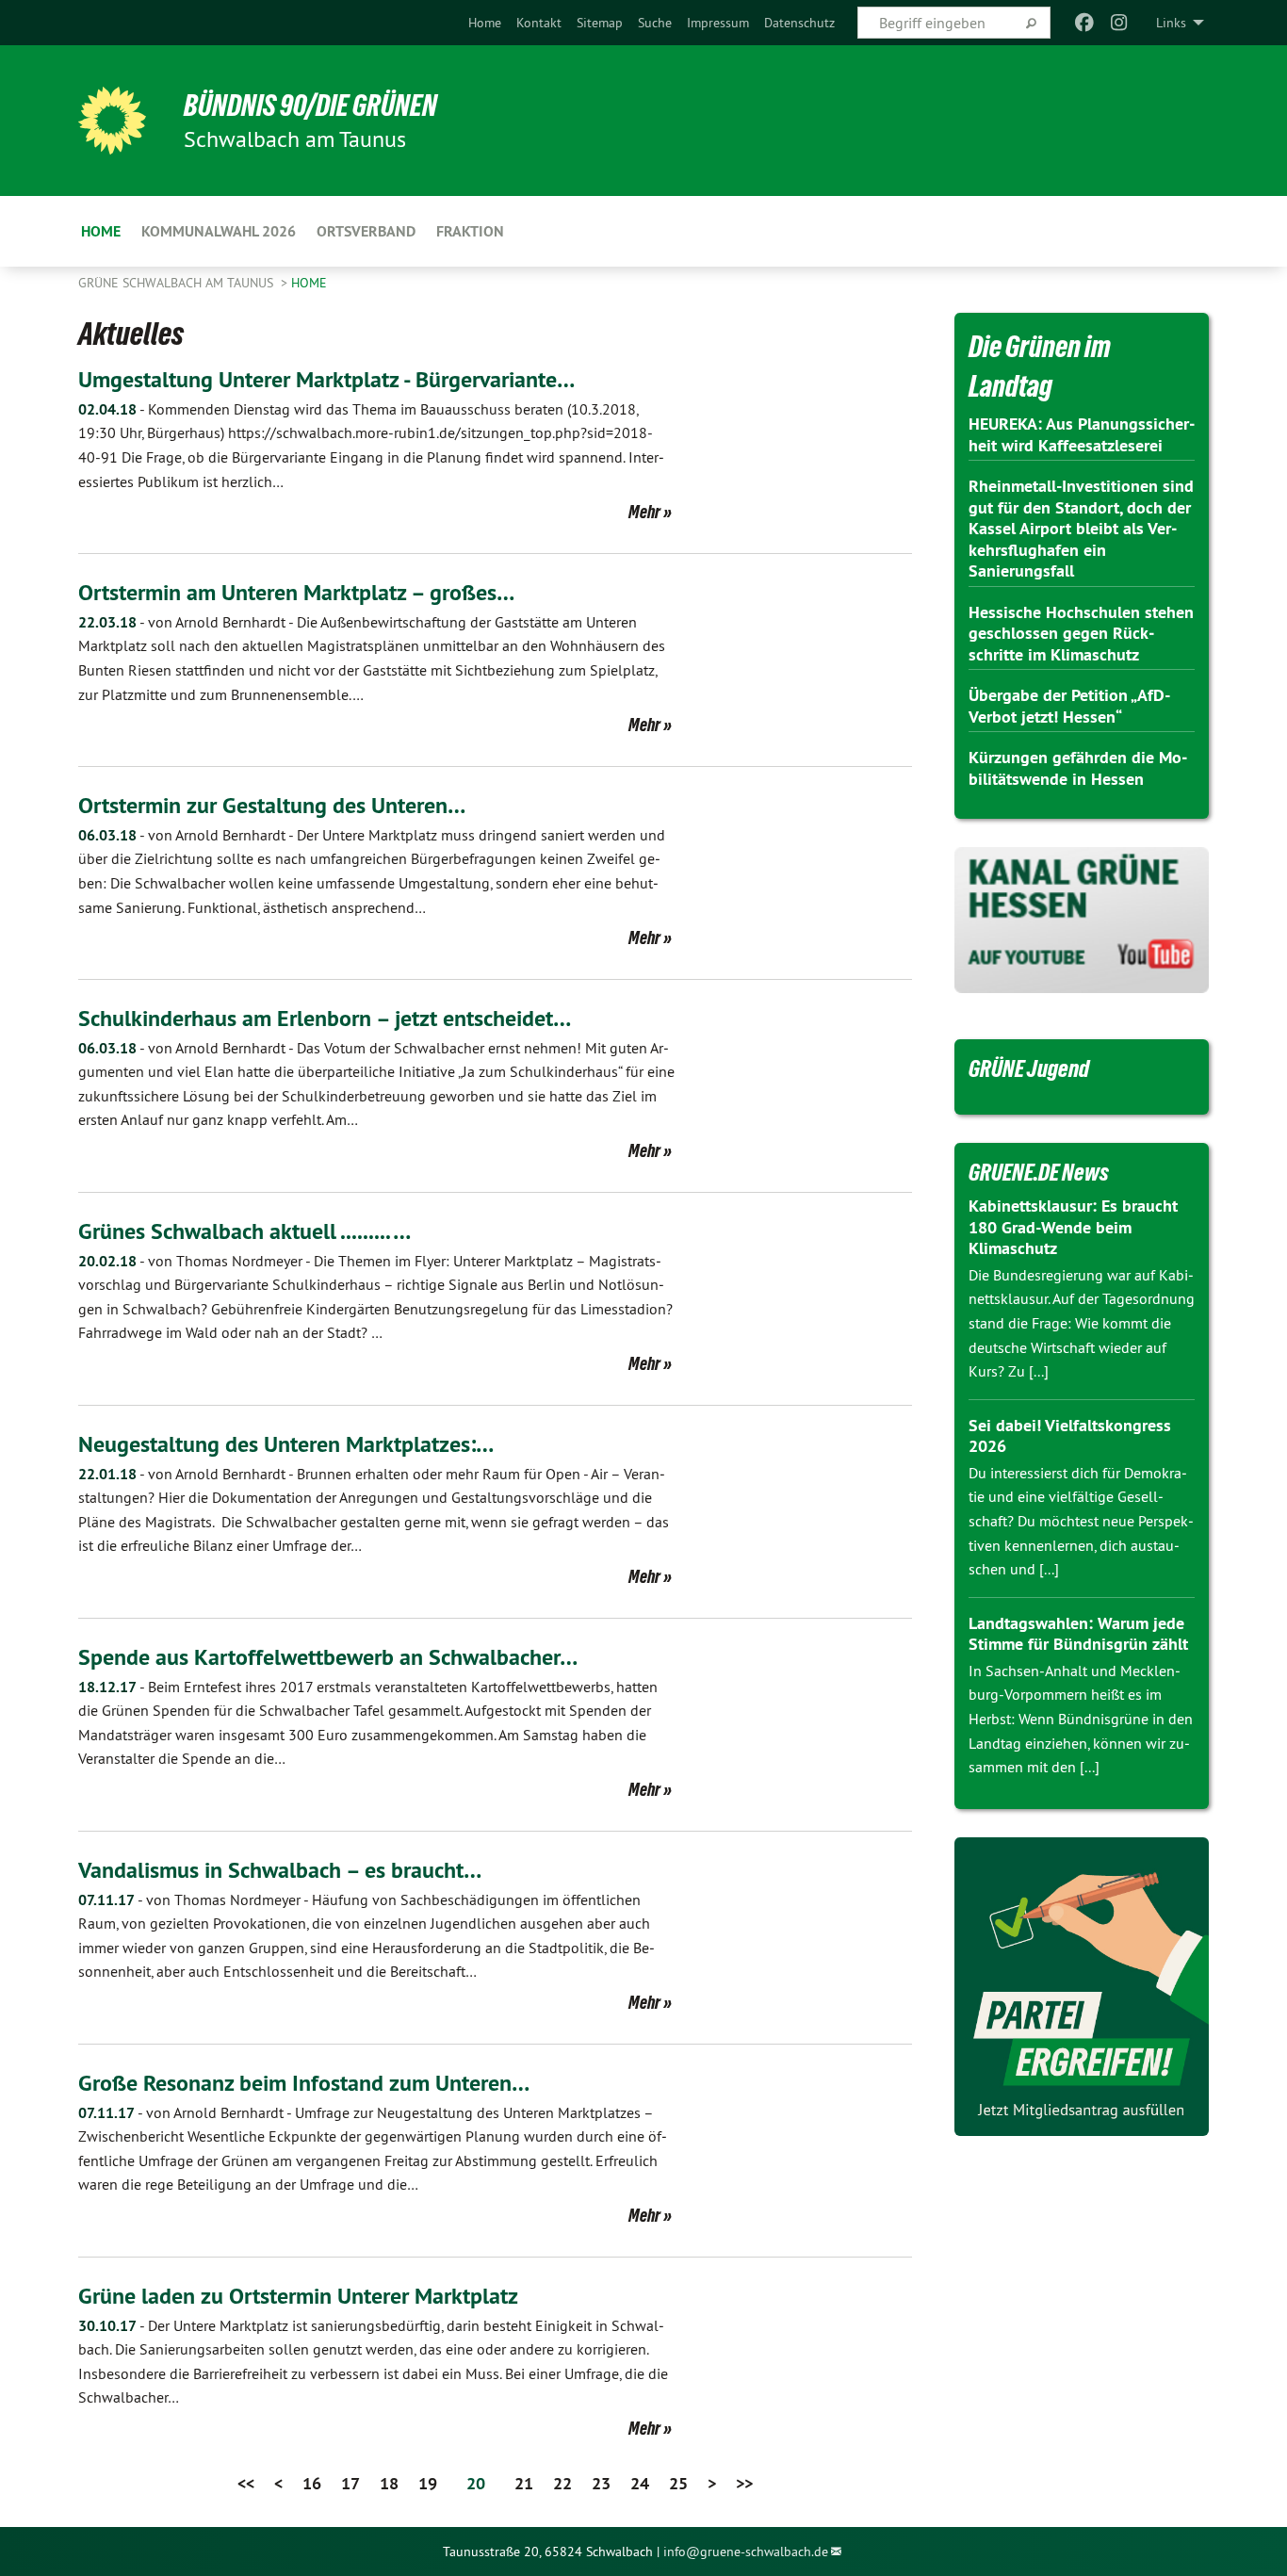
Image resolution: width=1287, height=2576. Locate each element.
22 (562, 2483)
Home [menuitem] (101, 231)
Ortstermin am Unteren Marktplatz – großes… (296, 592)
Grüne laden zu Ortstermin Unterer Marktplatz (298, 2296)
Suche (655, 23)
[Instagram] (1119, 23)
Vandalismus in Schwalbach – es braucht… (280, 1870)
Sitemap (600, 23)
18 (389, 2483)
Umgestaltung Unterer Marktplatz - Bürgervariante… (326, 379)
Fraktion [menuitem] (470, 231)
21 (524, 2483)
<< (246, 2483)
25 (678, 2483)
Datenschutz (799, 23)
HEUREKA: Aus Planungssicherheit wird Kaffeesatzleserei (1082, 434)
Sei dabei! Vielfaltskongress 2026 (1070, 1436)
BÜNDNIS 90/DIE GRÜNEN (310, 106)
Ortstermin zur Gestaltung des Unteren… (272, 805)
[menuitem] (485, 23)
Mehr (644, 512)
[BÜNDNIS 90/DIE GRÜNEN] (112, 121)
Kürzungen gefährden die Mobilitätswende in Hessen (1078, 768)
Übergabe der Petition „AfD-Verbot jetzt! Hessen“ (1069, 706)
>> (744, 2483)
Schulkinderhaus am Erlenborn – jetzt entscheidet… (325, 1018)
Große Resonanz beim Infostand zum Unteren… (304, 2083)
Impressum (718, 23)
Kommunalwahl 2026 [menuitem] (219, 231)
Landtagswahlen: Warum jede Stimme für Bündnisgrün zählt (1078, 1634)
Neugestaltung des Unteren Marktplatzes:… (286, 1444)
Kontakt (539, 23)
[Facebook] (1085, 23)
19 (428, 2483)
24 (640, 2483)
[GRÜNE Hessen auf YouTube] (1082, 920)
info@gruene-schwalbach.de (746, 2552)
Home (485, 23)
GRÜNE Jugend (1029, 1068)
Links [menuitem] (1171, 23)
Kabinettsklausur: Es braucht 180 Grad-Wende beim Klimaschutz (1073, 1227)
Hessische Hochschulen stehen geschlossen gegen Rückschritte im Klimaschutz (1081, 633)
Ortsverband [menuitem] (366, 231)
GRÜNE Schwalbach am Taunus (178, 283)
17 (350, 2483)
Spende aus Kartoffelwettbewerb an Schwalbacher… (328, 1657)
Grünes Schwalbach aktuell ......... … (244, 1231)
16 (312, 2483)
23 (601, 2483)
